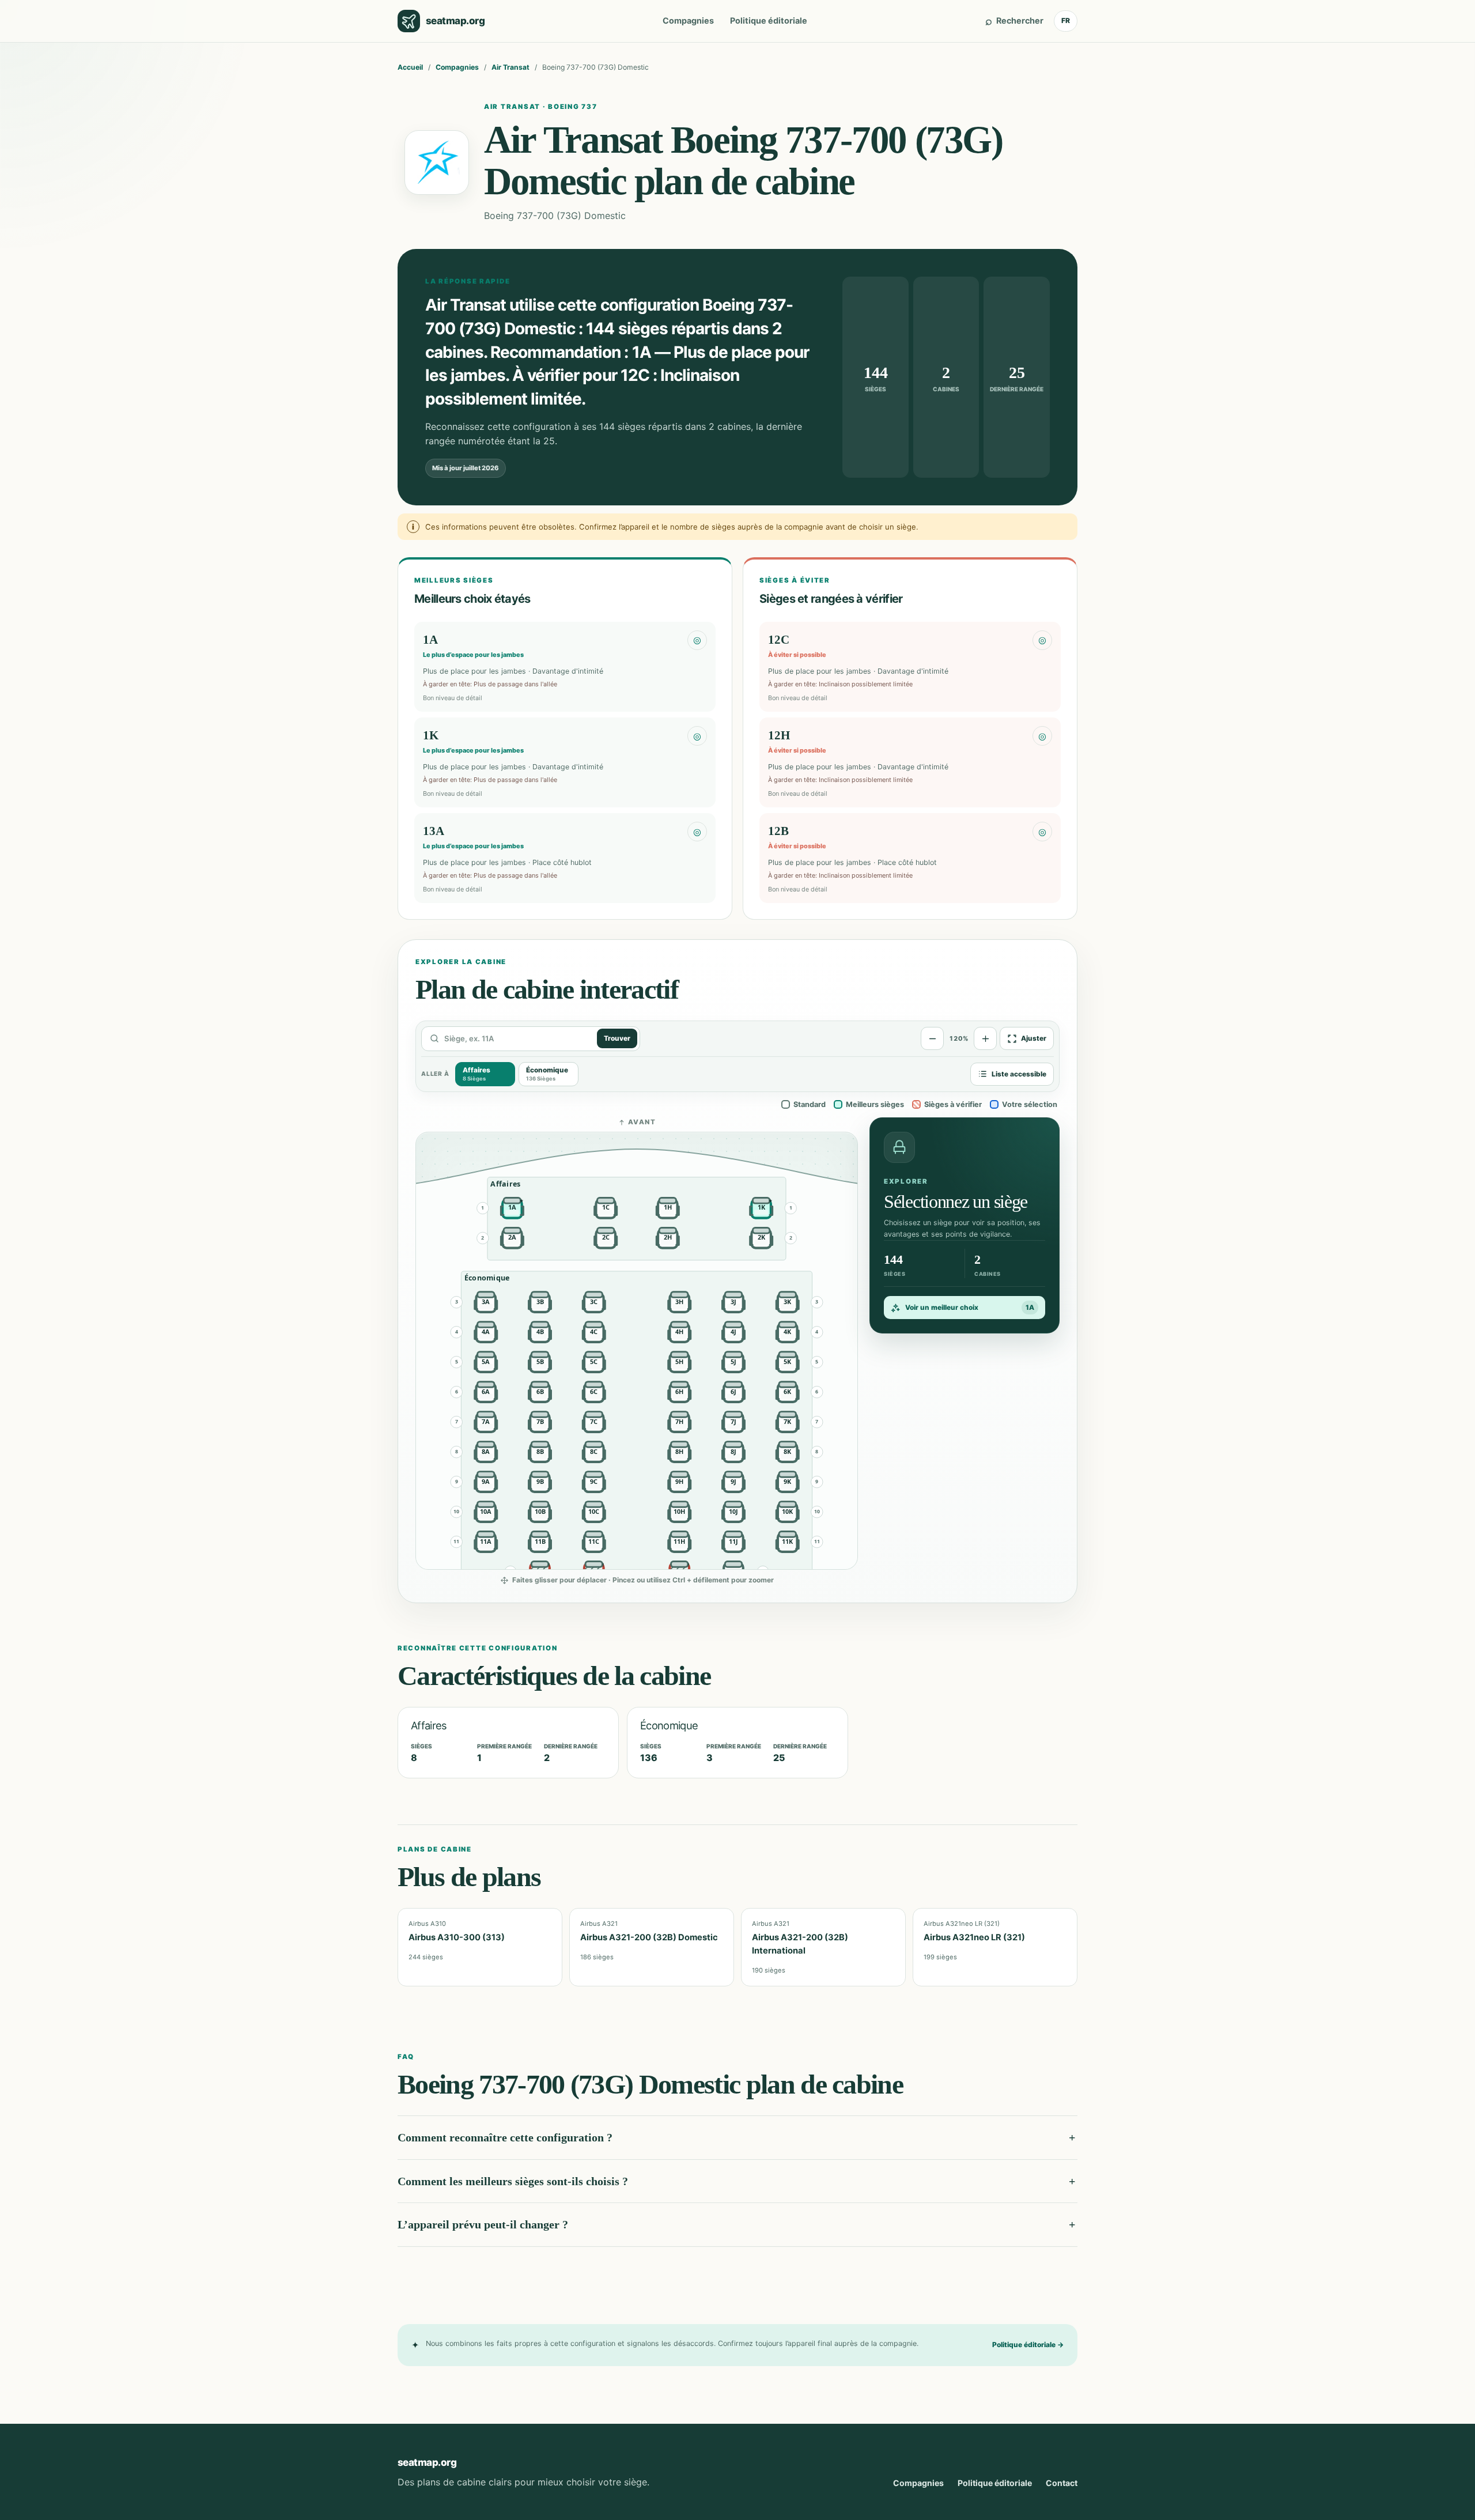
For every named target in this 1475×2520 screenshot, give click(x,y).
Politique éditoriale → (1028, 2345)
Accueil (410, 67)
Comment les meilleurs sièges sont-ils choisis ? (513, 2181)
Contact (1062, 2483)
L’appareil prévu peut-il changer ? (483, 2224)
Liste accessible (1019, 1074)
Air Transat (510, 67)
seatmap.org (427, 2462)
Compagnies (688, 20)
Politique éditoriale (769, 20)
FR (1066, 20)
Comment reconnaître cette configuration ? (505, 2137)
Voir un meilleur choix (970, 1308)
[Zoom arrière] (932, 1038)
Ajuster (1034, 1038)
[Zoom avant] (985, 1038)
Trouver (617, 1038)
